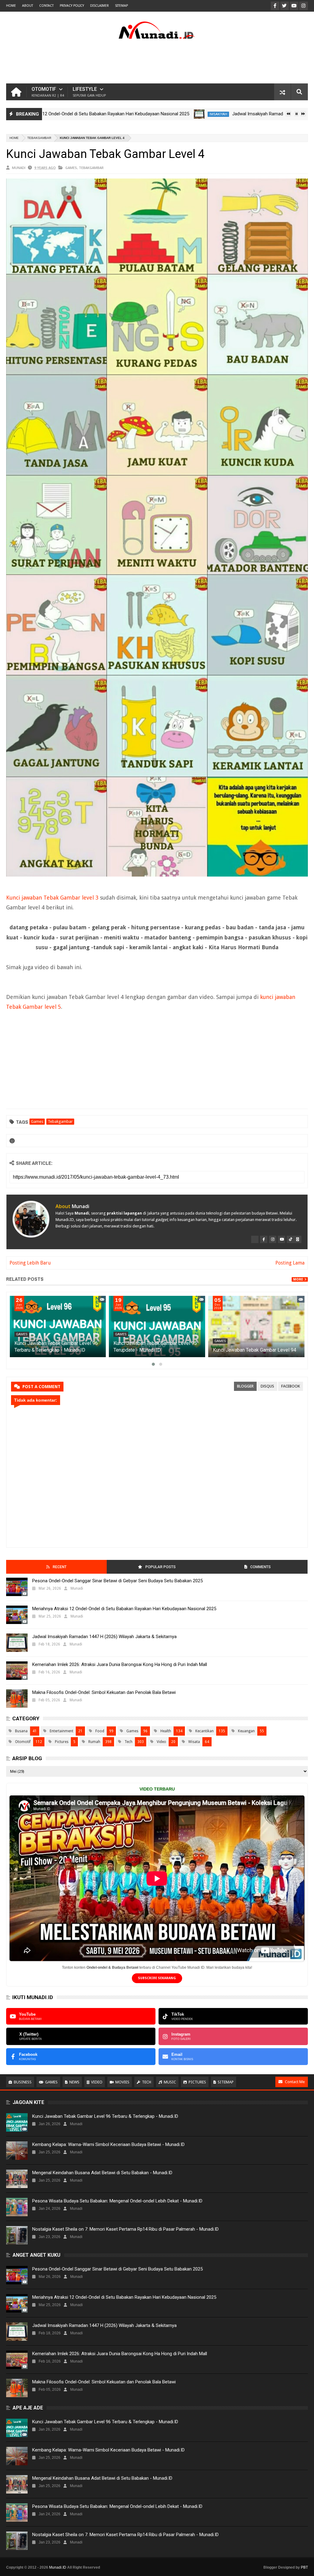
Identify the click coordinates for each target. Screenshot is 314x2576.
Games (71, 168)
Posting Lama (290, 1263)
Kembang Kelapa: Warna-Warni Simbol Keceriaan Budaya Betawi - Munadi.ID (108, 2144)
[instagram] (273, 1239)
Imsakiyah (150, 114)
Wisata (194, 1742)
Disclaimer (100, 6)
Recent (60, 1567)
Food (100, 1731)
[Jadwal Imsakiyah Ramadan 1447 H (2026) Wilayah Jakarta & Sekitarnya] (130, 114)
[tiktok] (290, 1239)
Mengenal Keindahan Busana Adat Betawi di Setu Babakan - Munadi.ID (102, 2173)
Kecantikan (205, 1731)
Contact (46, 6)
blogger (245, 1386)
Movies (122, 2082)
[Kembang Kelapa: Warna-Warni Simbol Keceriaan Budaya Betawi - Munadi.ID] (17, 2151)
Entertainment (61, 1731)
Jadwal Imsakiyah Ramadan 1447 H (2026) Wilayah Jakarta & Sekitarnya (236, 114)
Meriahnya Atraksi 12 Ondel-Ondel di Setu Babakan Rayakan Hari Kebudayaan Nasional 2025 (124, 1609)
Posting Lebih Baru (30, 1263)
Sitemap (226, 2082)
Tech (128, 1742)
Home (11, 6)
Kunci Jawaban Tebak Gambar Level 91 (139, 1350)
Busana (21, 1731)
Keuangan (246, 1731)
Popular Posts (161, 1567)
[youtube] (281, 1239)
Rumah (94, 1742)
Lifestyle (89, 92)
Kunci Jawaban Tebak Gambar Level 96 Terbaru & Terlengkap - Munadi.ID (105, 2116)
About (28, 6)
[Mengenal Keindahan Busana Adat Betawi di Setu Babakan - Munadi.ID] (17, 2179)
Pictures (62, 1742)
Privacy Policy (72, 6)
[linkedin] (298, 1239)
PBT (304, 2567)
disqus (267, 1386)
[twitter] (255, 1239)
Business (23, 2082)
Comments (260, 1567)
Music (170, 2082)
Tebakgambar (39, 138)
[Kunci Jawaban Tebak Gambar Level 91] (140, 1326)
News (74, 2082)
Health (166, 1731)
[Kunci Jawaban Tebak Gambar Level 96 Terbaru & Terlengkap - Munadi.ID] (240, 1326)
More (298, 1279)
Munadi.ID (58, 2567)
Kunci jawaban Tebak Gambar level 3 (52, 898)
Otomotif (48, 92)
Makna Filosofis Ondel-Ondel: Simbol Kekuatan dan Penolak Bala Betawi (104, 1692)
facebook (291, 1386)
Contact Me (295, 2082)
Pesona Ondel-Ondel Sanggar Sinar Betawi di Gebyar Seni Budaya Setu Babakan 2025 (117, 1581)
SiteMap (121, 6)
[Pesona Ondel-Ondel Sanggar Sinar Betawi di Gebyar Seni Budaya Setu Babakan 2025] (17, 1587)
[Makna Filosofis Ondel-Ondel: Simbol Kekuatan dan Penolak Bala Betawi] (17, 1699)
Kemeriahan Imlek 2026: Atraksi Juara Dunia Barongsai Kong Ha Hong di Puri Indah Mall (120, 1664)
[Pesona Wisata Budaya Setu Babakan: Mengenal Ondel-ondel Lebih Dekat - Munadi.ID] (17, 2207)
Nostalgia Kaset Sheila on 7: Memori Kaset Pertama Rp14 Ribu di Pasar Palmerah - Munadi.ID (125, 2229)
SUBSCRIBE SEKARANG (157, 1978)
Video (161, 1742)
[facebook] (264, 1239)
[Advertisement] (157, 63)
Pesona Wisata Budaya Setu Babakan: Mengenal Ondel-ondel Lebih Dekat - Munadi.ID (117, 2201)
